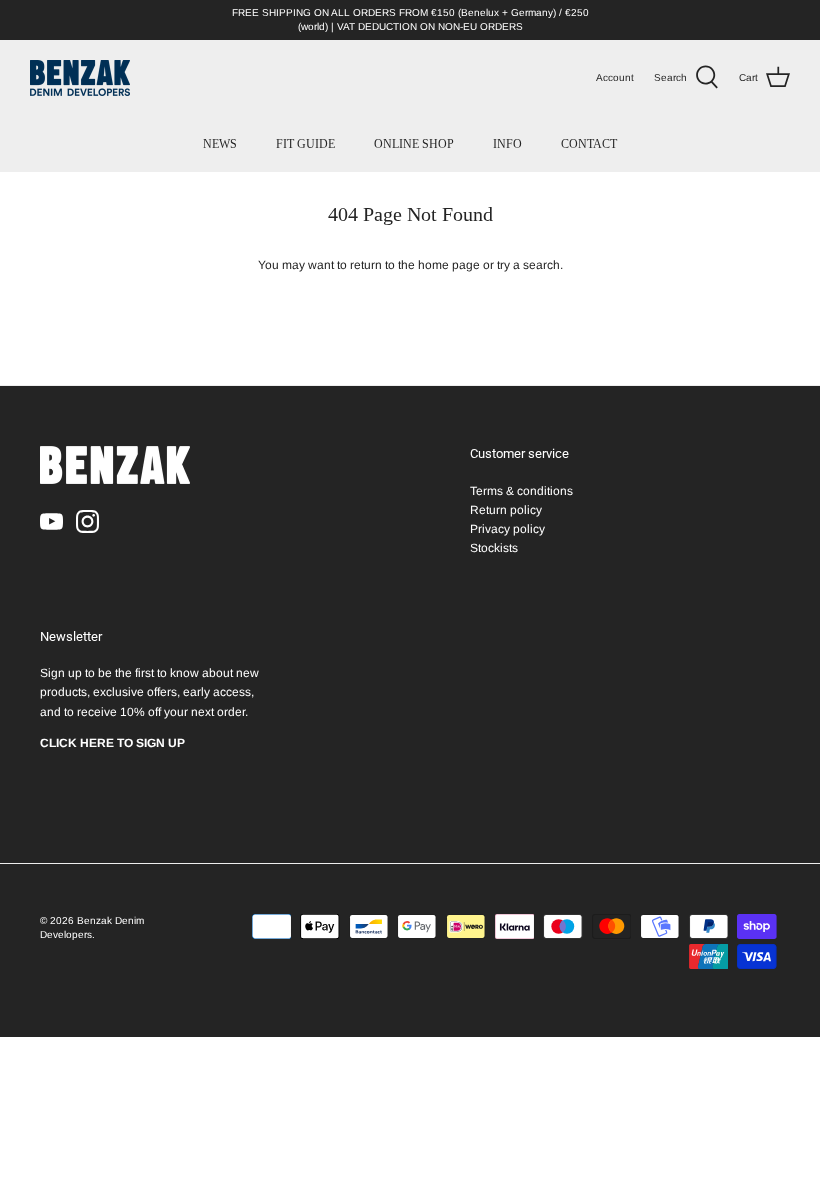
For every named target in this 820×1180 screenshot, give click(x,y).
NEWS (220, 144)
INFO (507, 144)
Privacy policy (507, 529)
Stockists (494, 548)
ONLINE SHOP (414, 144)
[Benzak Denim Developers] (80, 78)
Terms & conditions (521, 491)
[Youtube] (51, 521)
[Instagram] (87, 521)
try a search (528, 265)
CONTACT (589, 144)
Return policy (506, 510)
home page (449, 265)
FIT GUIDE (305, 144)
